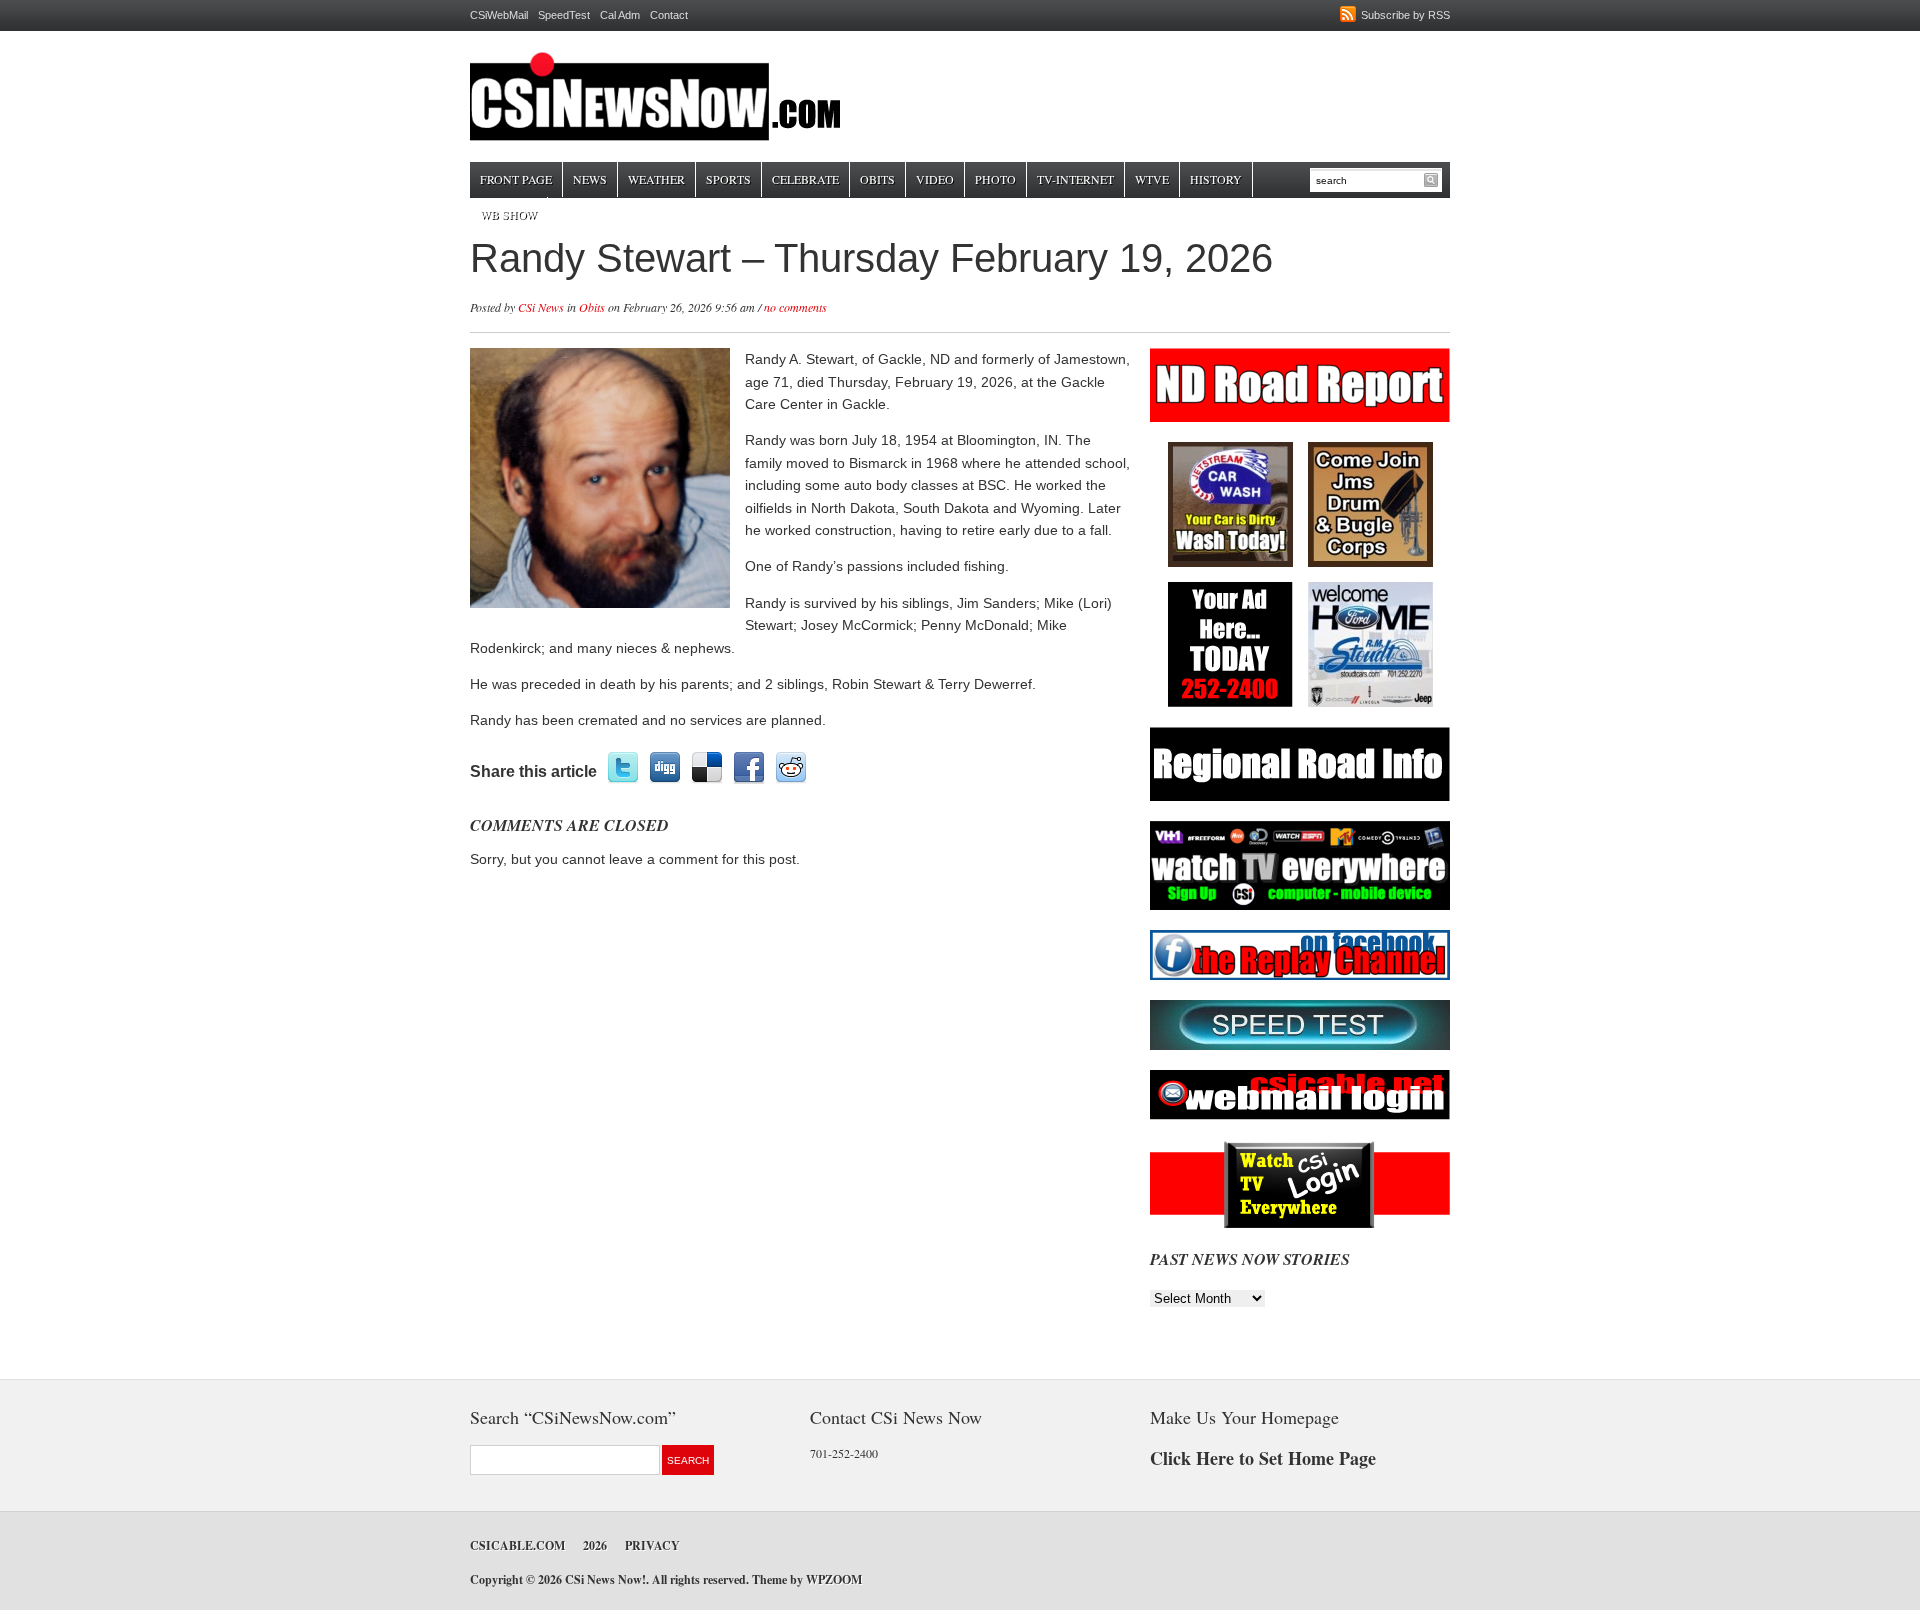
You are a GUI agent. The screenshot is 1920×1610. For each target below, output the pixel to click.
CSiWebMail (499, 15)
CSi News (541, 307)
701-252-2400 (844, 1453)
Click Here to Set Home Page (1263, 1458)
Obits (877, 179)
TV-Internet (1075, 179)
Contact (669, 15)
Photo (995, 179)
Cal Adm (620, 15)
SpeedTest (564, 15)
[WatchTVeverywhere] (1300, 906)
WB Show (508, 214)
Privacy (652, 1545)
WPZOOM (834, 1579)
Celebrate (805, 179)
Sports (728, 179)
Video (935, 179)
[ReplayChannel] (1300, 976)
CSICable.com (517, 1545)
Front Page (516, 179)
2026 (595, 1545)
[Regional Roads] (1300, 797)
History (1216, 179)
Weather (656, 179)
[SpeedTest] (1300, 1046)
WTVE (1152, 179)
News (590, 179)
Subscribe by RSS (1405, 15)
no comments (795, 307)
